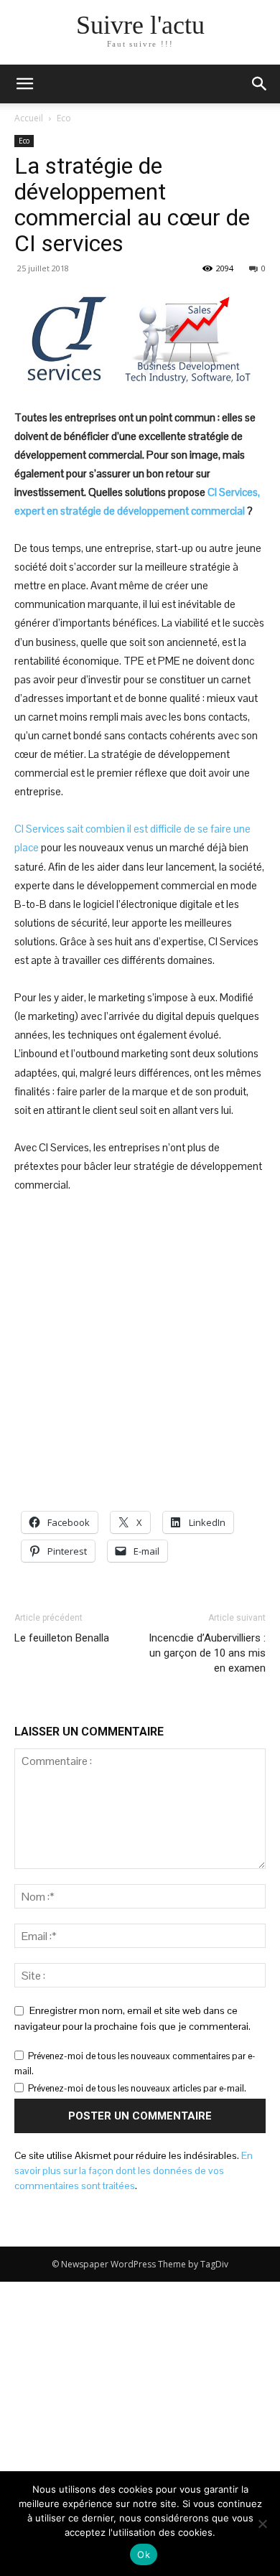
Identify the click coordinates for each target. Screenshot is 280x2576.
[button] (260, 84)
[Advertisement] (140, 1353)
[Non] (262, 2524)
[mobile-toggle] (24, 84)
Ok (144, 2554)
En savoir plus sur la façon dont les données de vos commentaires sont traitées (134, 2170)
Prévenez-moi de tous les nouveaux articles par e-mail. (137, 2088)
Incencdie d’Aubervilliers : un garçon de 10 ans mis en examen (207, 1653)
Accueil (29, 118)
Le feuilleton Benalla (62, 1638)
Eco (64, 118)
